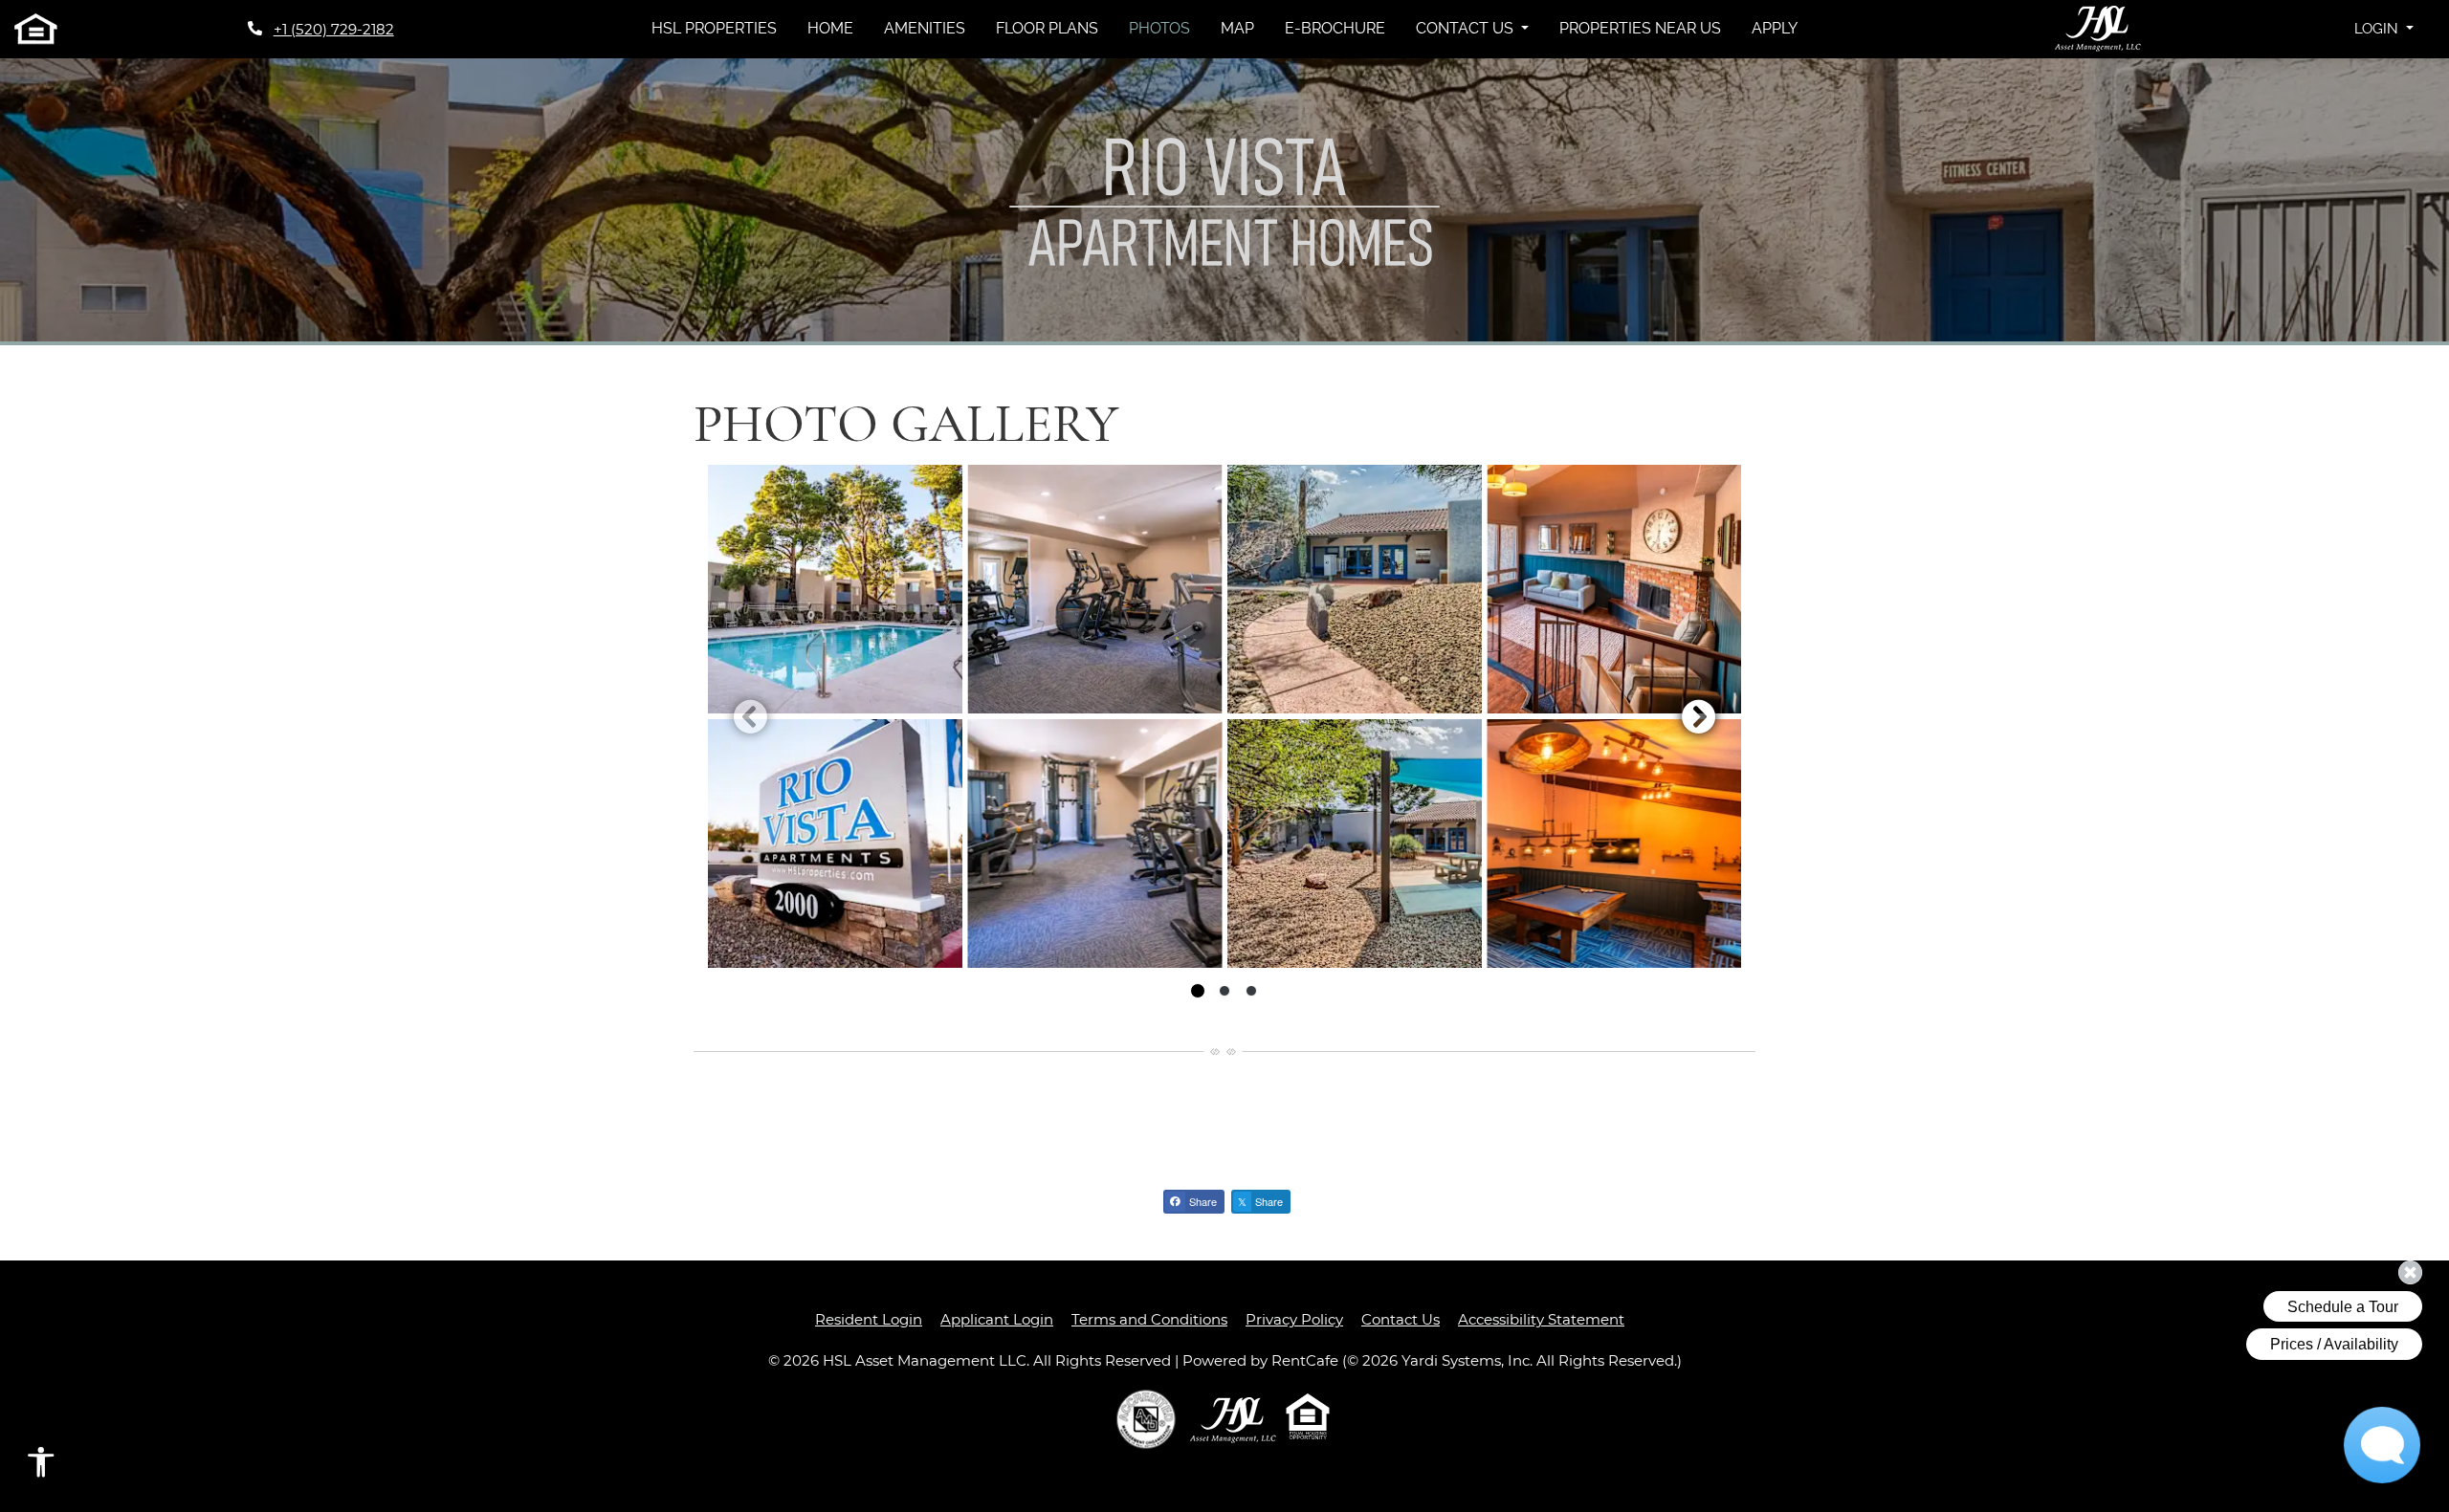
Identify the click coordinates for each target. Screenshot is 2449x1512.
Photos (1159, 28)
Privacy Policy (1294, 1319)
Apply (1775, 28)
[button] (2384, 29)
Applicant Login (997, 1319)
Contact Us (1401, 1319)
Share (1202, 1201)
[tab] (1198, 991)
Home (830, 28)
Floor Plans (1047, 28)
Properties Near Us (1640, 28)
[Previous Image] (750, 716)
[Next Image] (1699, 716)
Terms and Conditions (1149, 1319)
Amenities (925, 28)
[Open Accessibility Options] (41, 1467)
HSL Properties (722, 28)
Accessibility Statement (1541, 1319)
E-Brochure (1335, 28)
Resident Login (869, 1319)
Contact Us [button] (1467, 28)
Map (1237, 28)
